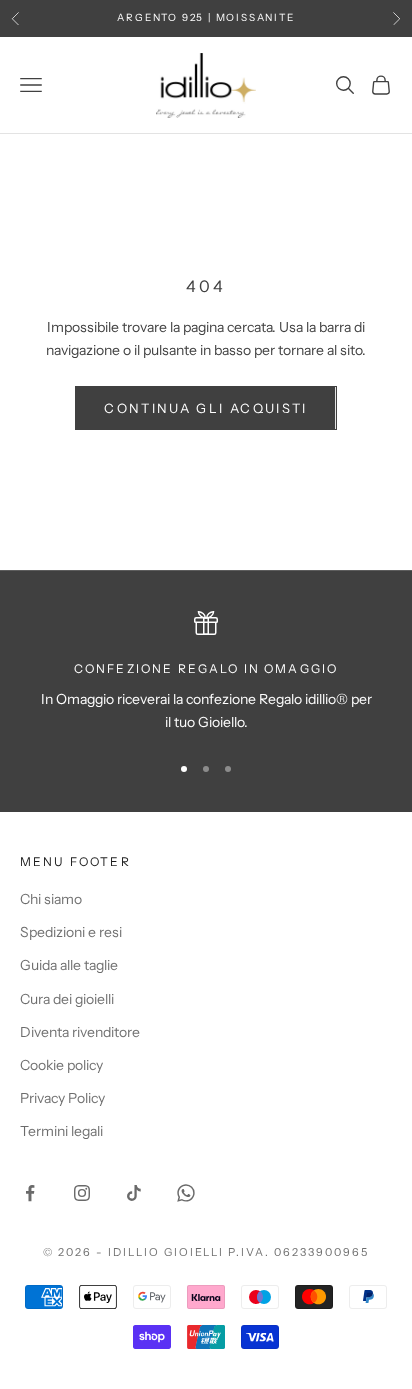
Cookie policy (61, 1065)
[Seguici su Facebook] (30, 1193)
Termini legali (61, 1131)
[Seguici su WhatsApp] (186, 1193)
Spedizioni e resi (71, 932)
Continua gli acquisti (205, 408)
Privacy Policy (62, 1098)
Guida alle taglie (69, 965)
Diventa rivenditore (80, 1032)
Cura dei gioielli (67, 999)
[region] (206, 672)
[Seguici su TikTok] (134, 1193)
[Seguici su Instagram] (82, 1193)
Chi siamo (51, 899)
